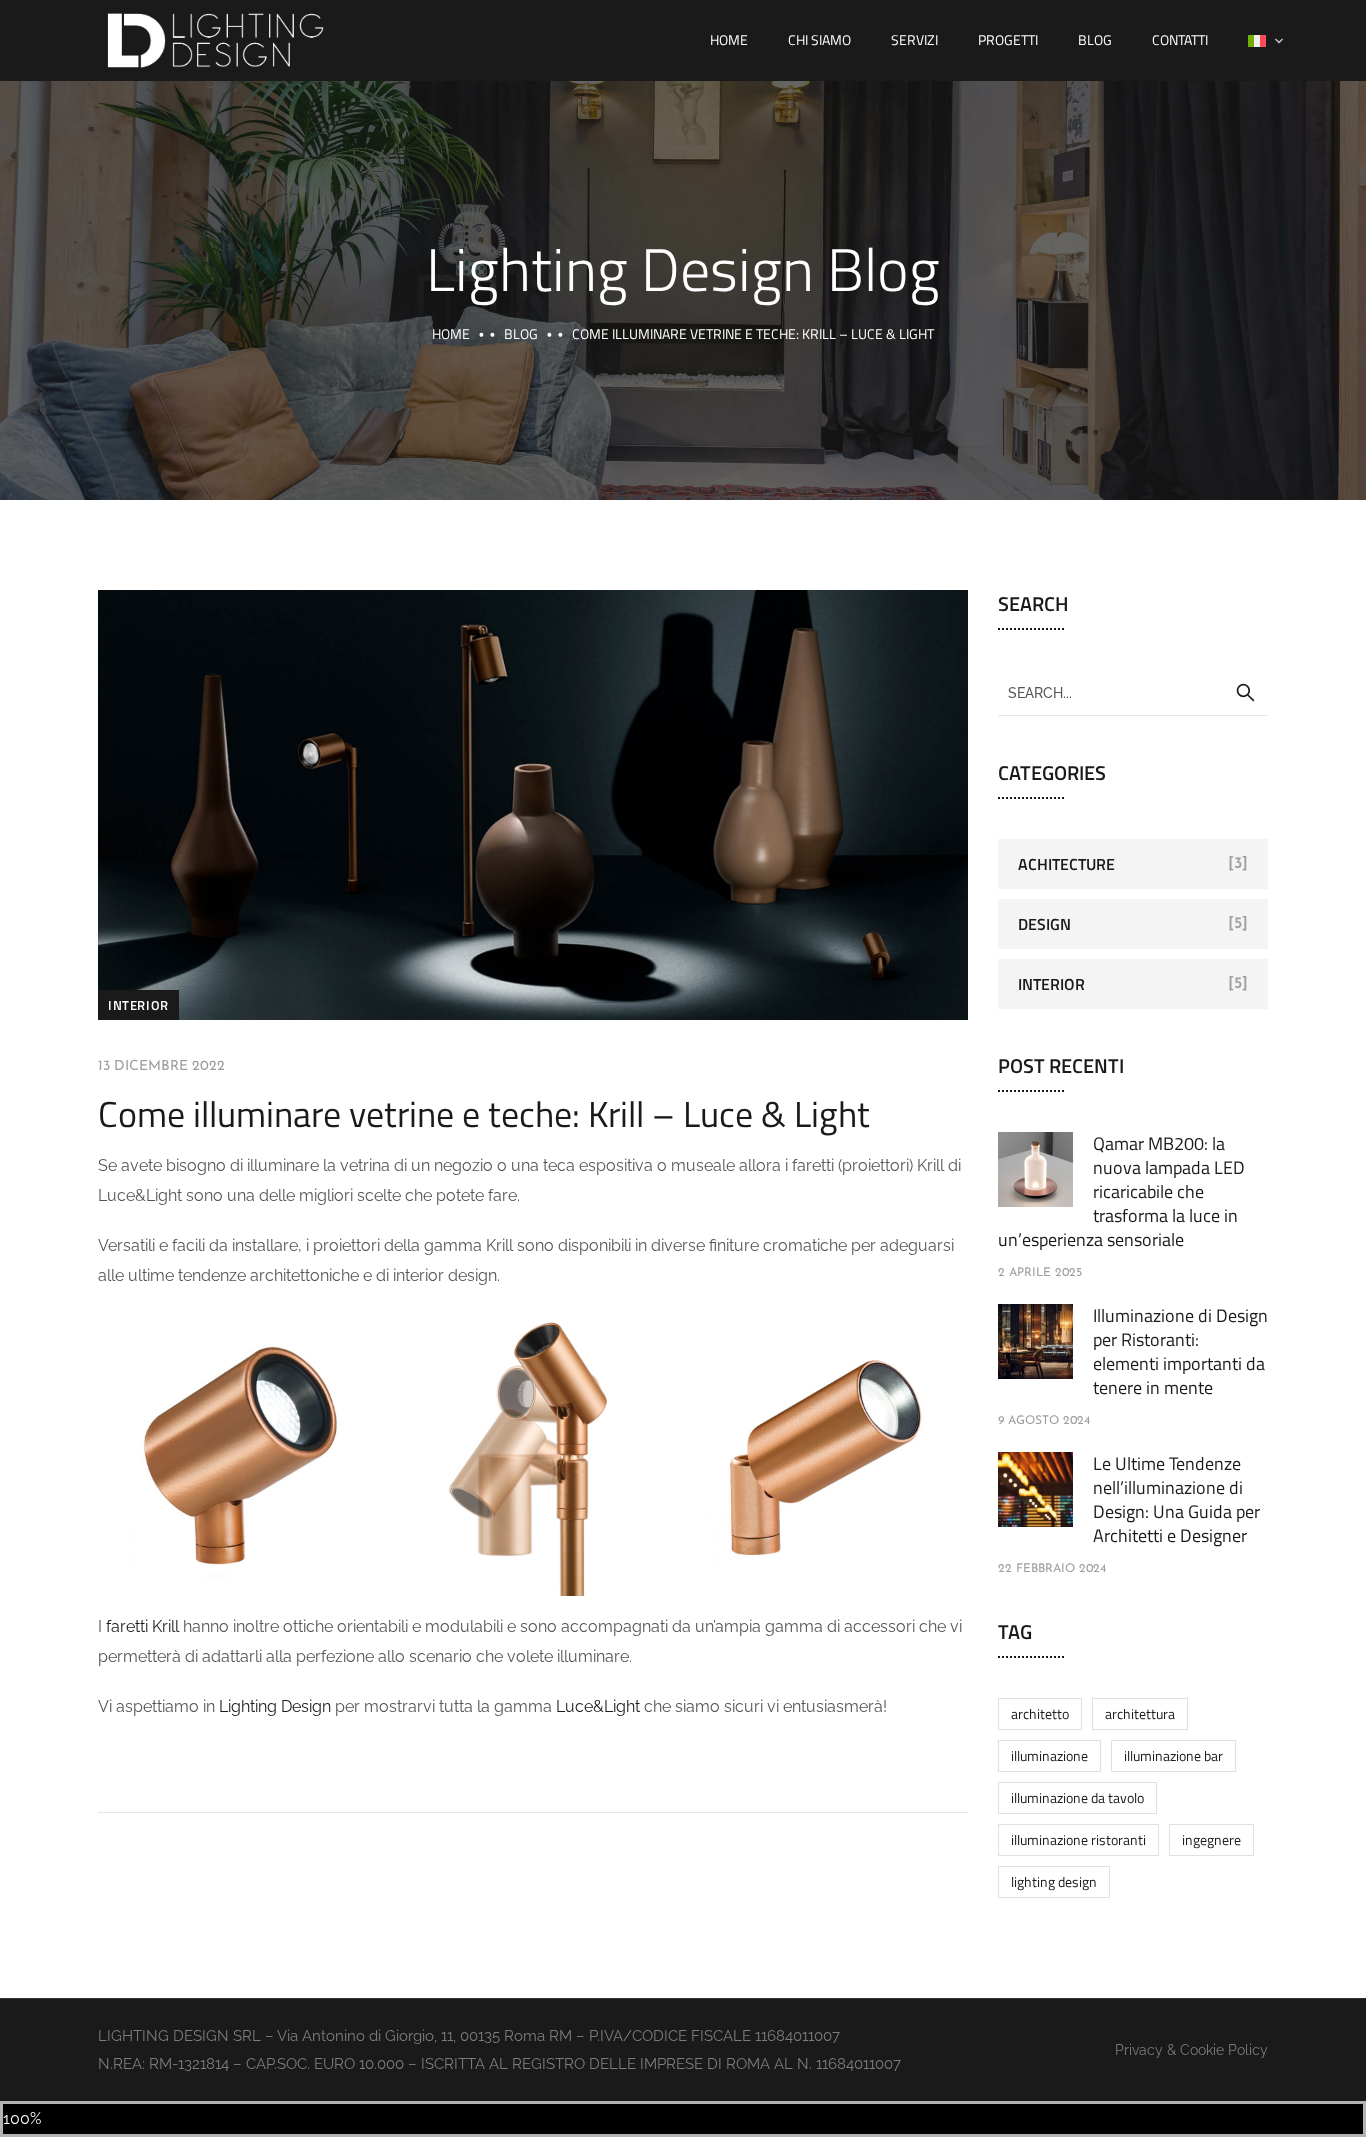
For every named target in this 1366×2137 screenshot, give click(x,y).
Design (1044, 924)
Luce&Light (600, 1706)
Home (729, 39)
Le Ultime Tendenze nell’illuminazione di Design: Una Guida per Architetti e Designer (1176, 1499)
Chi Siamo (819, 39)
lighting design (1054, 1881)
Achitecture (1066, 864)
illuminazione (1049, 1755)
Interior (138, 1005)
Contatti (1180, 39)
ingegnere (1211, 1839)
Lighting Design (275, 1706)
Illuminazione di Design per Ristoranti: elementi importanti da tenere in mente (1180, 1351)
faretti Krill (142, 1626)
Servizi (914, 39)
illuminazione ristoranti (1078, 1839)
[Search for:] (1133, 692)
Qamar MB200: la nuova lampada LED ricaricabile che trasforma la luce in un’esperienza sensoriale (1121, 1191)
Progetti (1008, 39)
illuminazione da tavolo (1077, 1797)
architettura (1140, 1713)
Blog (1095, 39)
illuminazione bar (1173, 1755)
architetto (1040, 1713)
